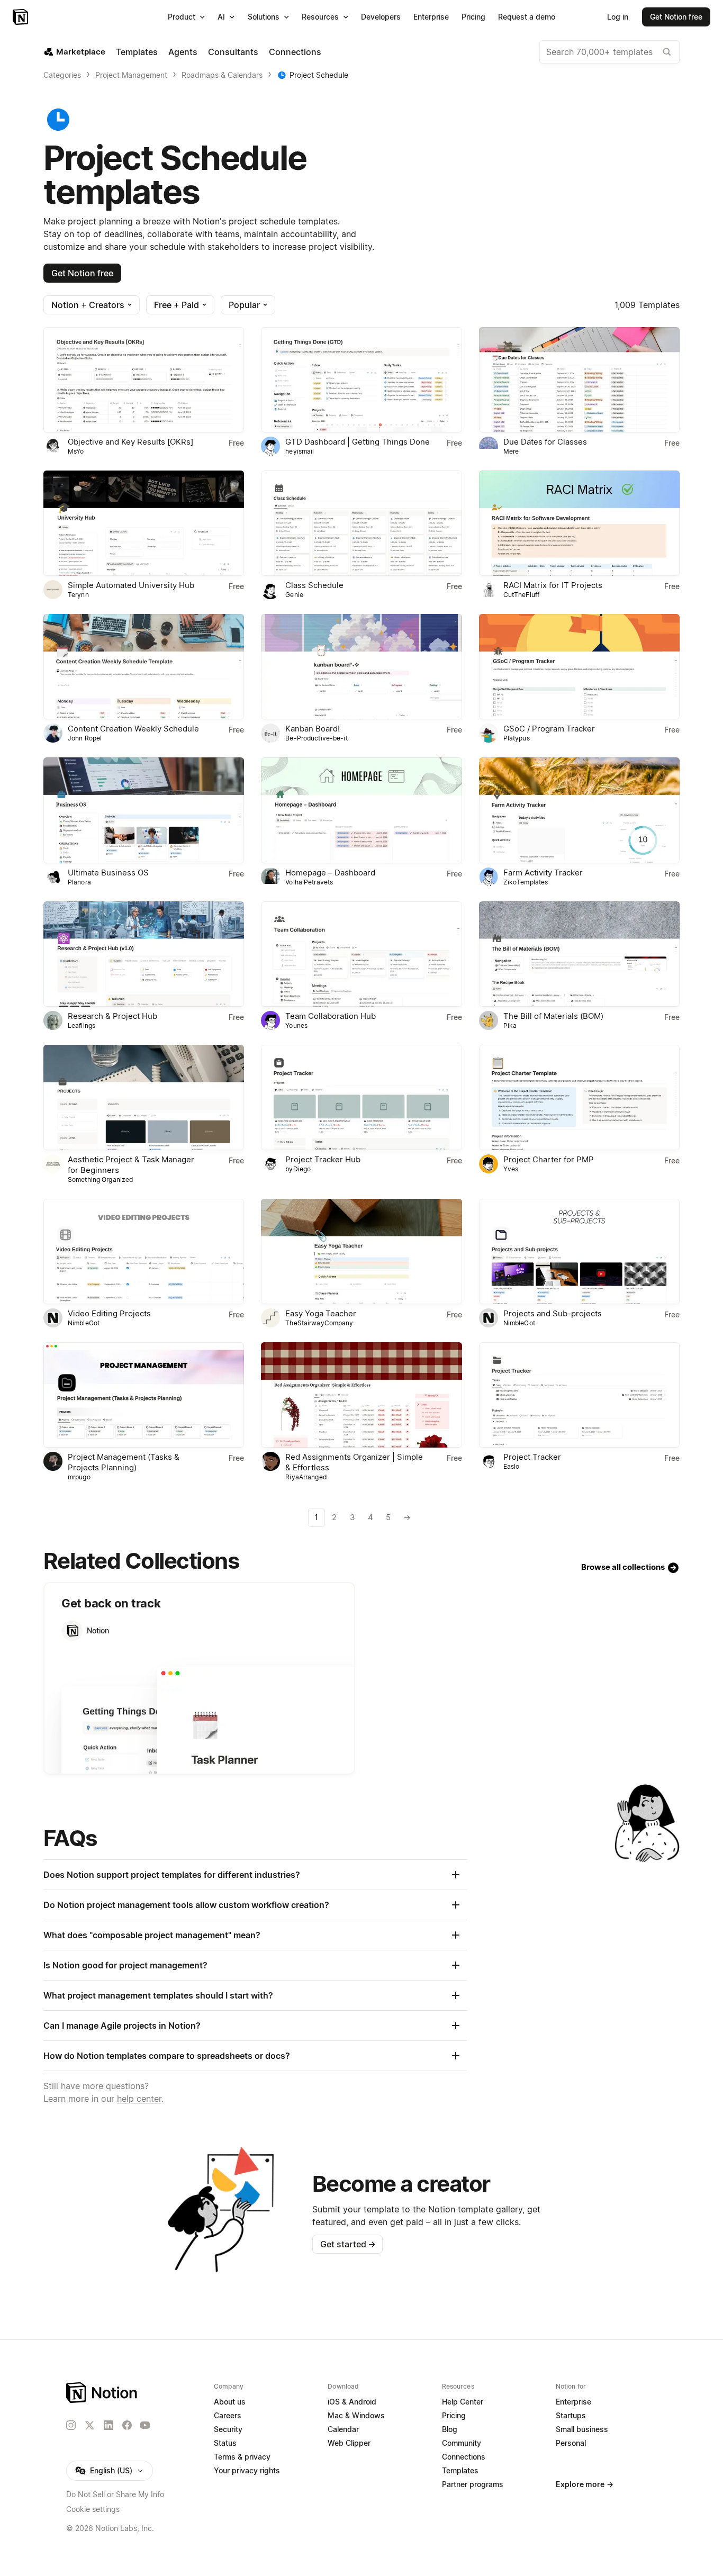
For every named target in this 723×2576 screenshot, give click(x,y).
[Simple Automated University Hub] (144, 523)
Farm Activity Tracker (543, 873)
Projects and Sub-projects (553, 1313)
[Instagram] (71, 2425)
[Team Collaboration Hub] (361, 954)
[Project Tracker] (579, 1395)
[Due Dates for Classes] (579, 380)
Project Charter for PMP (549, 1159)
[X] (89, 2426)
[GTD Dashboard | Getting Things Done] (361, 380)
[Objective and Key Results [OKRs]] (144, 380)
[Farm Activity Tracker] (579, 810)
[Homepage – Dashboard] (361, 810)
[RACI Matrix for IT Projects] (579, 523)
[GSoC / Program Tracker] (579, 667)
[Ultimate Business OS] (144, 810)
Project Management (131, 75)
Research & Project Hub (112, 1016)
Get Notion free (82, 273)
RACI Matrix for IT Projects (553, 585)
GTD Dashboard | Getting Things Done (358, 442)
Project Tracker (532, 1457)
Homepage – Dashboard (330, 873)
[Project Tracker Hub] (361, 1097)
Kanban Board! (313, 729)
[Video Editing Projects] (144, 1251)
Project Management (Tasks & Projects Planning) (124, 1462)
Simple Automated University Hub (131, 585)
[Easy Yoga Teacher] (361, 1251)
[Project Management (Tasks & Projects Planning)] (144, 1395)
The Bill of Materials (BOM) (553, 1016)
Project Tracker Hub (323, 1159)
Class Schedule (314, 585)
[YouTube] (145, 2425)
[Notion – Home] (21, 17)
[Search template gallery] (667, 52)
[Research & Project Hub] (144, 954)
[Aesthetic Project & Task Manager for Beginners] (144, 1097)
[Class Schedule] (361, 523)
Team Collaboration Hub (331, 1016)
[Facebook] (127, 2425)
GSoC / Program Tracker (549, 729)
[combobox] (609, 52)
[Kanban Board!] (361, 667)
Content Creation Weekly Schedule (133, 729)
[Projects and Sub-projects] (579, 1251)
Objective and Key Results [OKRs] (130, 442)
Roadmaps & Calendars (222, 75)
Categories (62, 75)
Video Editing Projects (109, 1313)
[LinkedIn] (109, 2425)
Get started (348, 2244)
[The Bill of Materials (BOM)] (579, 954)
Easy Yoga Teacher (321, 1313)
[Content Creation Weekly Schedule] (144, 667)
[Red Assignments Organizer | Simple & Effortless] (361, 1395)
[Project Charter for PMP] (579, 1097)
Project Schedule (319, 75)
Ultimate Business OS (108, 873)
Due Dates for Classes (545, 442)
